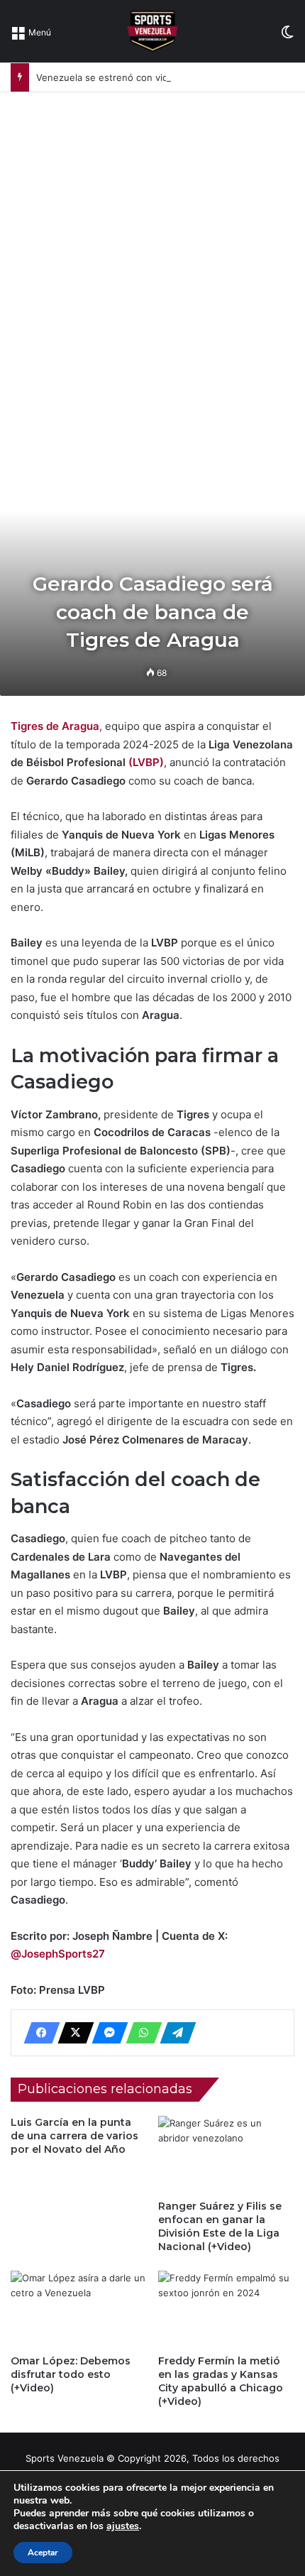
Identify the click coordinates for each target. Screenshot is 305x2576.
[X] (72, 2033)
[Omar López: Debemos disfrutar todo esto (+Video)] (79, 2309)
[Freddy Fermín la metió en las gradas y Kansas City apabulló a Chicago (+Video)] (226, 2309)
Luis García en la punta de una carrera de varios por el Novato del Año (74, 2136)
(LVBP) (146, 762)
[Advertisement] (152, 252)
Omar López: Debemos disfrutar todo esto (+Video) (71, 2374)
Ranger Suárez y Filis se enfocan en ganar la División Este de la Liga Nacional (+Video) (220, 2226)
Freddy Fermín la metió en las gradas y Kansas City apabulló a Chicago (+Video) (221, 2381)
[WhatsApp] (140, 2033)
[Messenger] (106, 2033)
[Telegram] (174, 2033)
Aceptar (43, 2553)
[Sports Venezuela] (152, 31)
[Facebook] (38, 2033)
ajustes (123, 2526)
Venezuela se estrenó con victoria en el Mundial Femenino (166, 77)
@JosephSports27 (58, 1954)
